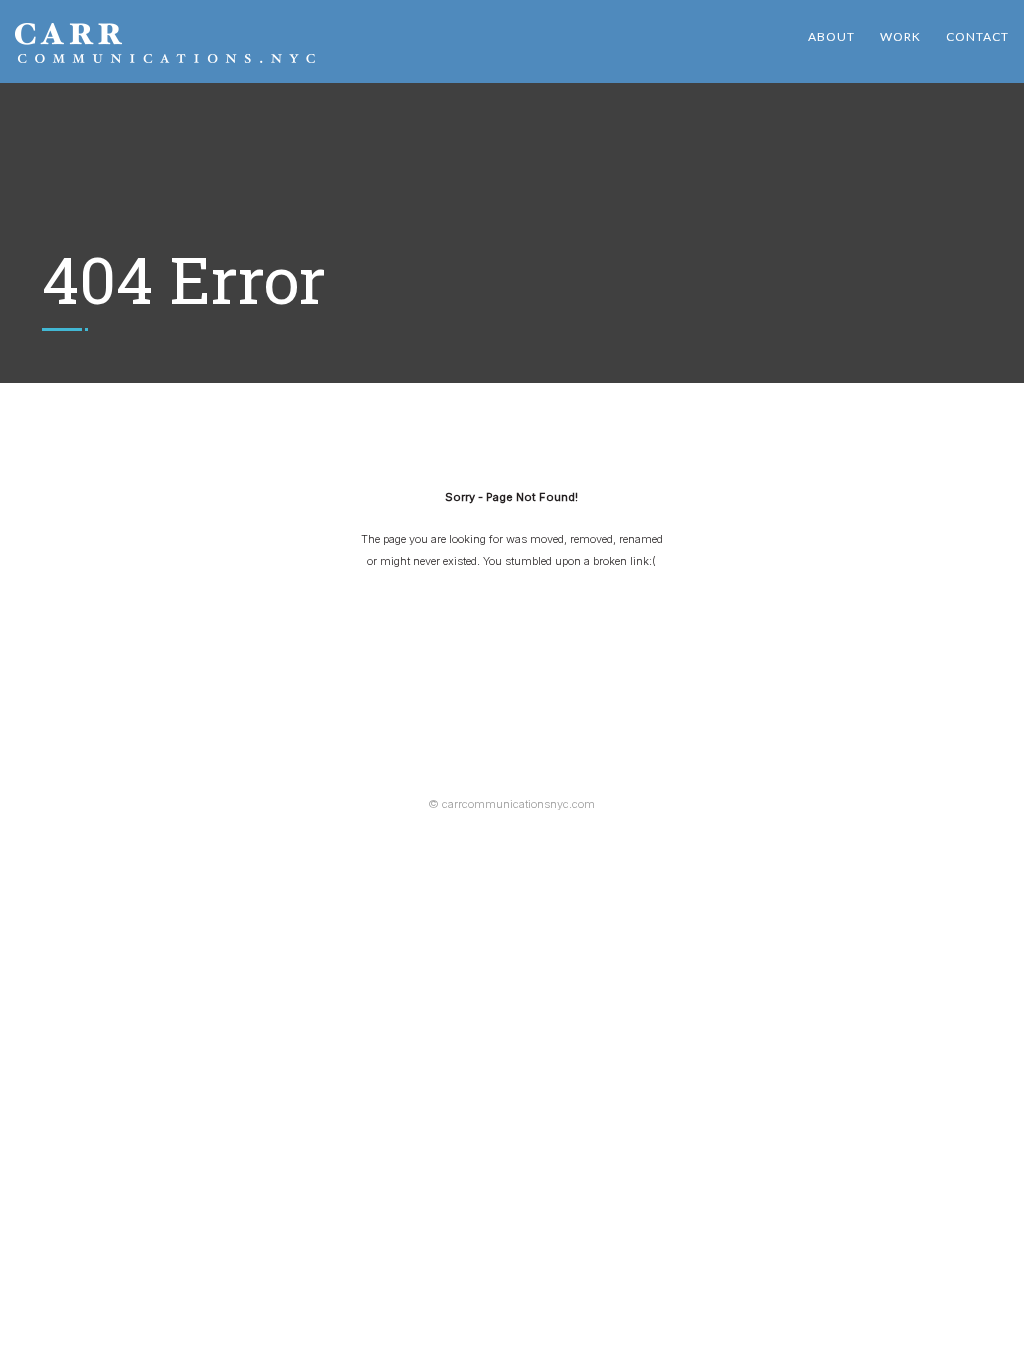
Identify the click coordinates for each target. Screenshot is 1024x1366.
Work (900, 36)
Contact (977, 36)
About (831, 36)
